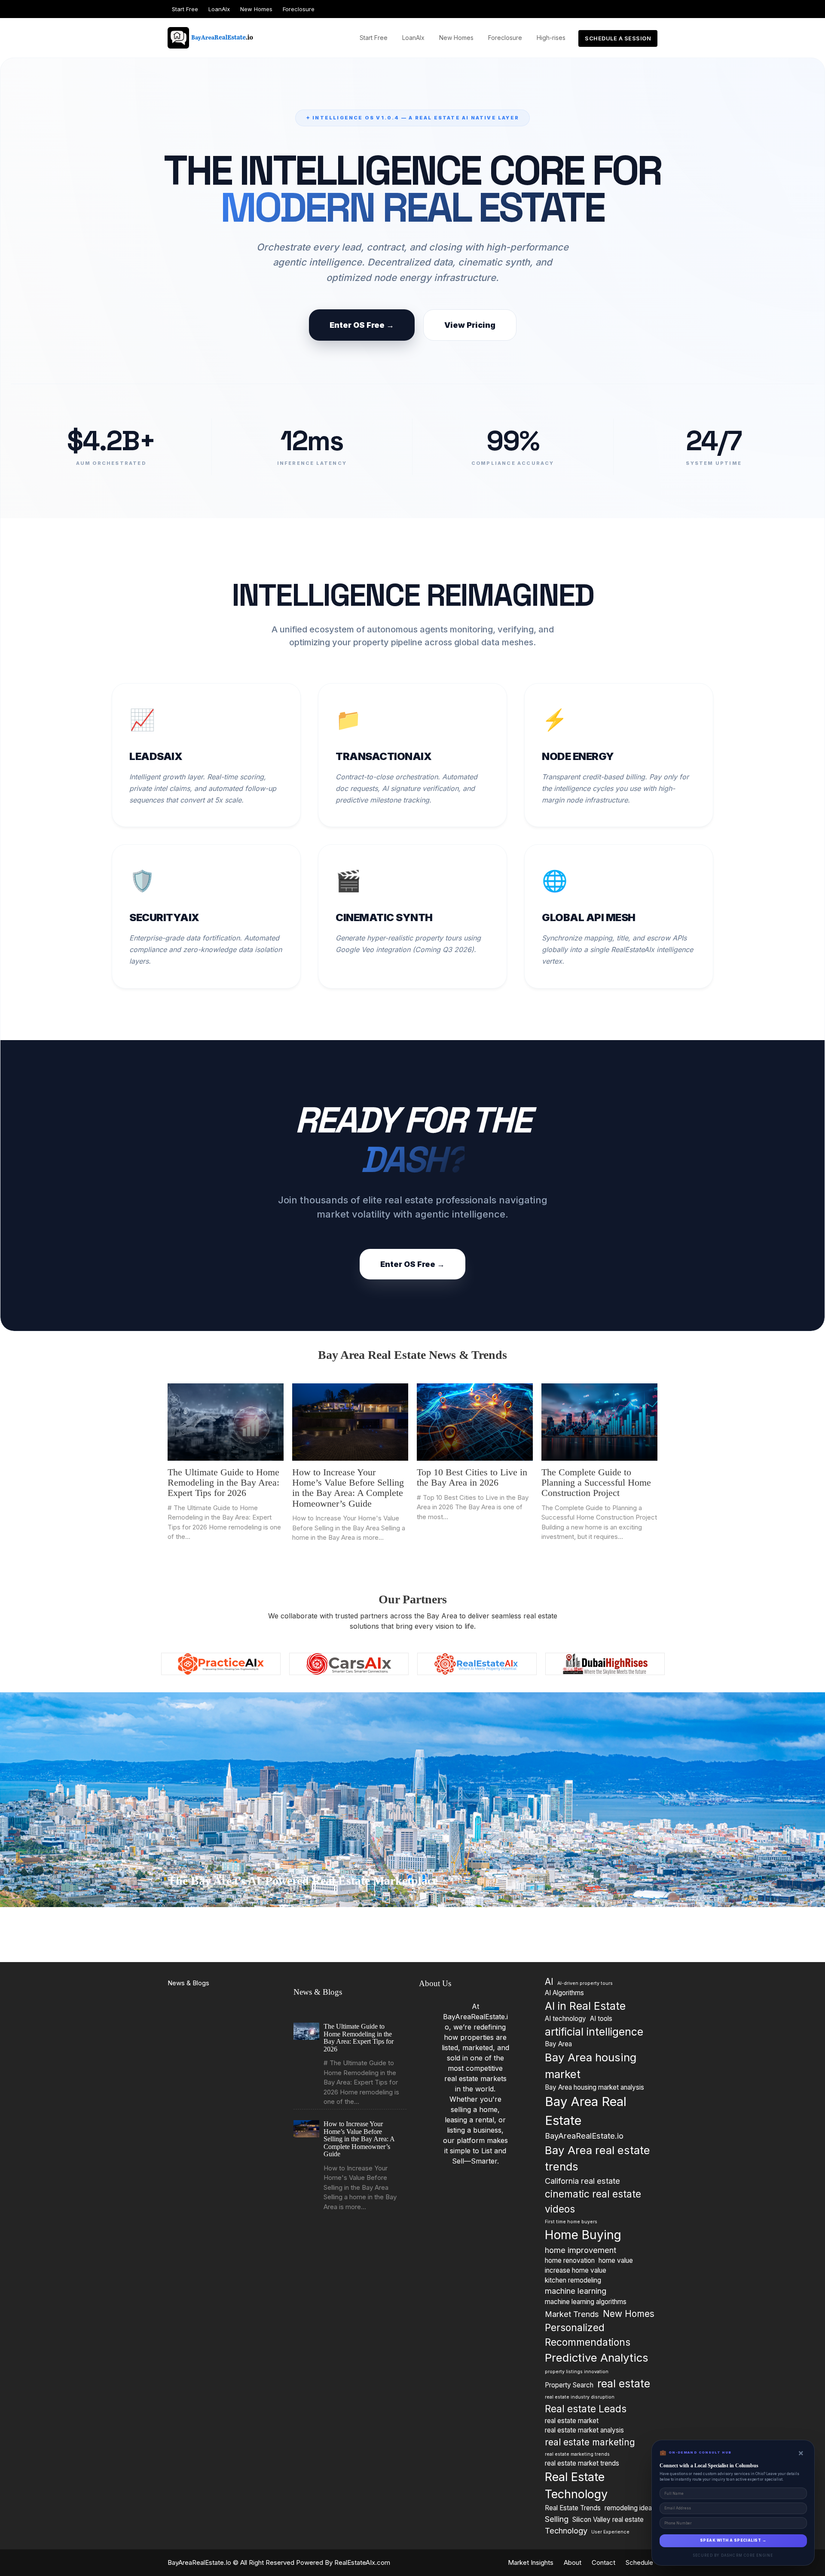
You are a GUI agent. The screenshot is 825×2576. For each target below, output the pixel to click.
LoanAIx (219, 9)
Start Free (185, 9)
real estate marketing (590, 2442)
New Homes (256, 9)
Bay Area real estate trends (597, 2158)
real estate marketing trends (577, 2454)
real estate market (572, 2420)
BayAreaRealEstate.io (584, 2136)
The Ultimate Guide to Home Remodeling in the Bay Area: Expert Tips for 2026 (223, 1482)
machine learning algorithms (586, 2301)
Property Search (569, 2385)
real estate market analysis (584, 2430)
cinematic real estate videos (593, 2201)
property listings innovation (577, 2371)
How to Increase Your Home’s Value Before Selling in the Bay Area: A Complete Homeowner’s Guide (348, 1488)
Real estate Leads (586, 2408)
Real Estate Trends (573, 2507)
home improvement (581, 2249)
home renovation (570, 2260)
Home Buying (583, 2235)
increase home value (576, 2270)
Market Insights (531, 2562)
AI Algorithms (564, 1993)
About (573, 2562)
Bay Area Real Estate (586, 2111)
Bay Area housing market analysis (594, 2087)
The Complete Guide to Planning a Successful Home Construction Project (596, 1482)
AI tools (601, 2018)
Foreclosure (299, 9)
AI (549, 1982)
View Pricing (470, 325)
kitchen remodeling (573, 2280)
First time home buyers (571, 2221)
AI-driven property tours (585, 1983)
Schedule (639, 2562)
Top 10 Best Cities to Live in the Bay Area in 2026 (472, 1477)
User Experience (610, 2532)
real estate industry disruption (580, 2397)
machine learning (576, 2291)
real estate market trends (582, 2463)
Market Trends (572, 2314)
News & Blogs (188, 1983)
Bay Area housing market (591, 2066)
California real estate (582, 2181)
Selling (557, 2518)
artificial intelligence (594, 2031)
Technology (566, 2530)
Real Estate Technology (576, 2485)
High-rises (551, 38)
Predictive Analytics (597, 2358)
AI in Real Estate (585, 2006)
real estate (624, 2384)
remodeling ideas (630, 2507)
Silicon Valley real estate (608, 2519)
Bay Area (558, 2044)
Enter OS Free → (362, 325)
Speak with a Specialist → (733, 2540)
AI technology (565, 2018)
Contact (603, 2562)
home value (616, 2260)
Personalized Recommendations (588, 2334)
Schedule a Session (618, 38)
